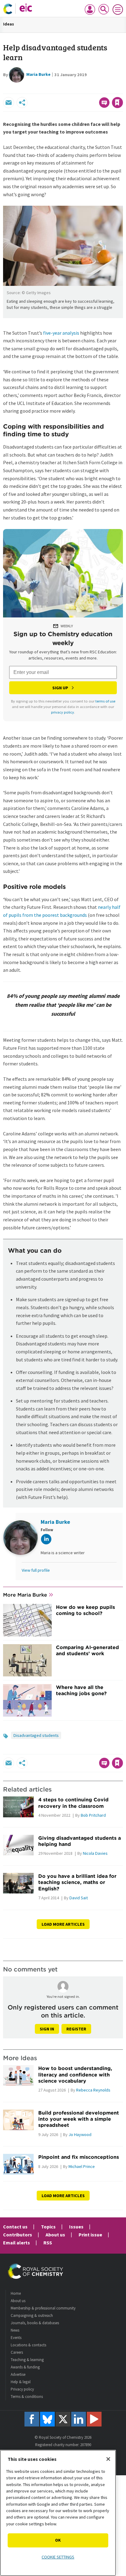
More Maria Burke (25, 1595)
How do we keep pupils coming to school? (85, 1610)
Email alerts (17, 2243)
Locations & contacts (28, 2345)
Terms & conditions (27, 2397)
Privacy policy (22, 2389)
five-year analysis (61, 333)
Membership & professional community (43, 2308)
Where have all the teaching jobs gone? (81, 1690)
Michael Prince (82, 2166)
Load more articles (63, 1924)
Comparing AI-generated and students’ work (87, 1650)
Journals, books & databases (35, 2323)
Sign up (60, 688)
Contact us (15, 2227)
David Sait (79, 1898)
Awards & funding (25, 2367)
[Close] (108, 2459)
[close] (122, 89)
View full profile (36, 1570)
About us (55, 2235)
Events (16, 2338)
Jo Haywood (80, 2134)
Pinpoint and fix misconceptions (79, 2157)
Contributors (18, 2235)
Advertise (18, 2374)
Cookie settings (58, 2557)
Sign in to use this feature (93, 89)
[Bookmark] (117, 103)
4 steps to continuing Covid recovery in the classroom (73, 1803)
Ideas (9, 24)
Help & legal (21, 2382)
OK (58, 2540)
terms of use (105, 701)
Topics (48, 2227)
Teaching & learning (27, 2360)
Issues (76, 2227)
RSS (48, 2243)
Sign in (47, 2029)
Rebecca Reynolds (93, 2090)
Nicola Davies (95, 1853)
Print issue (90, 2235)
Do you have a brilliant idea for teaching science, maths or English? (77, 1882)
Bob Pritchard (93, 1815)
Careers (17, 2352)
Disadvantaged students (36, 1735)
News (15, 2330)
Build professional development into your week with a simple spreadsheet (79, 2119)
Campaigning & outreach (32, 2315)
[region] (58, 2513)
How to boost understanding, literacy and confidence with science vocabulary (75, 2074)
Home (16, 2293)
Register (76, 2029)
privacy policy (63, 712)
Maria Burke (38, 74)
